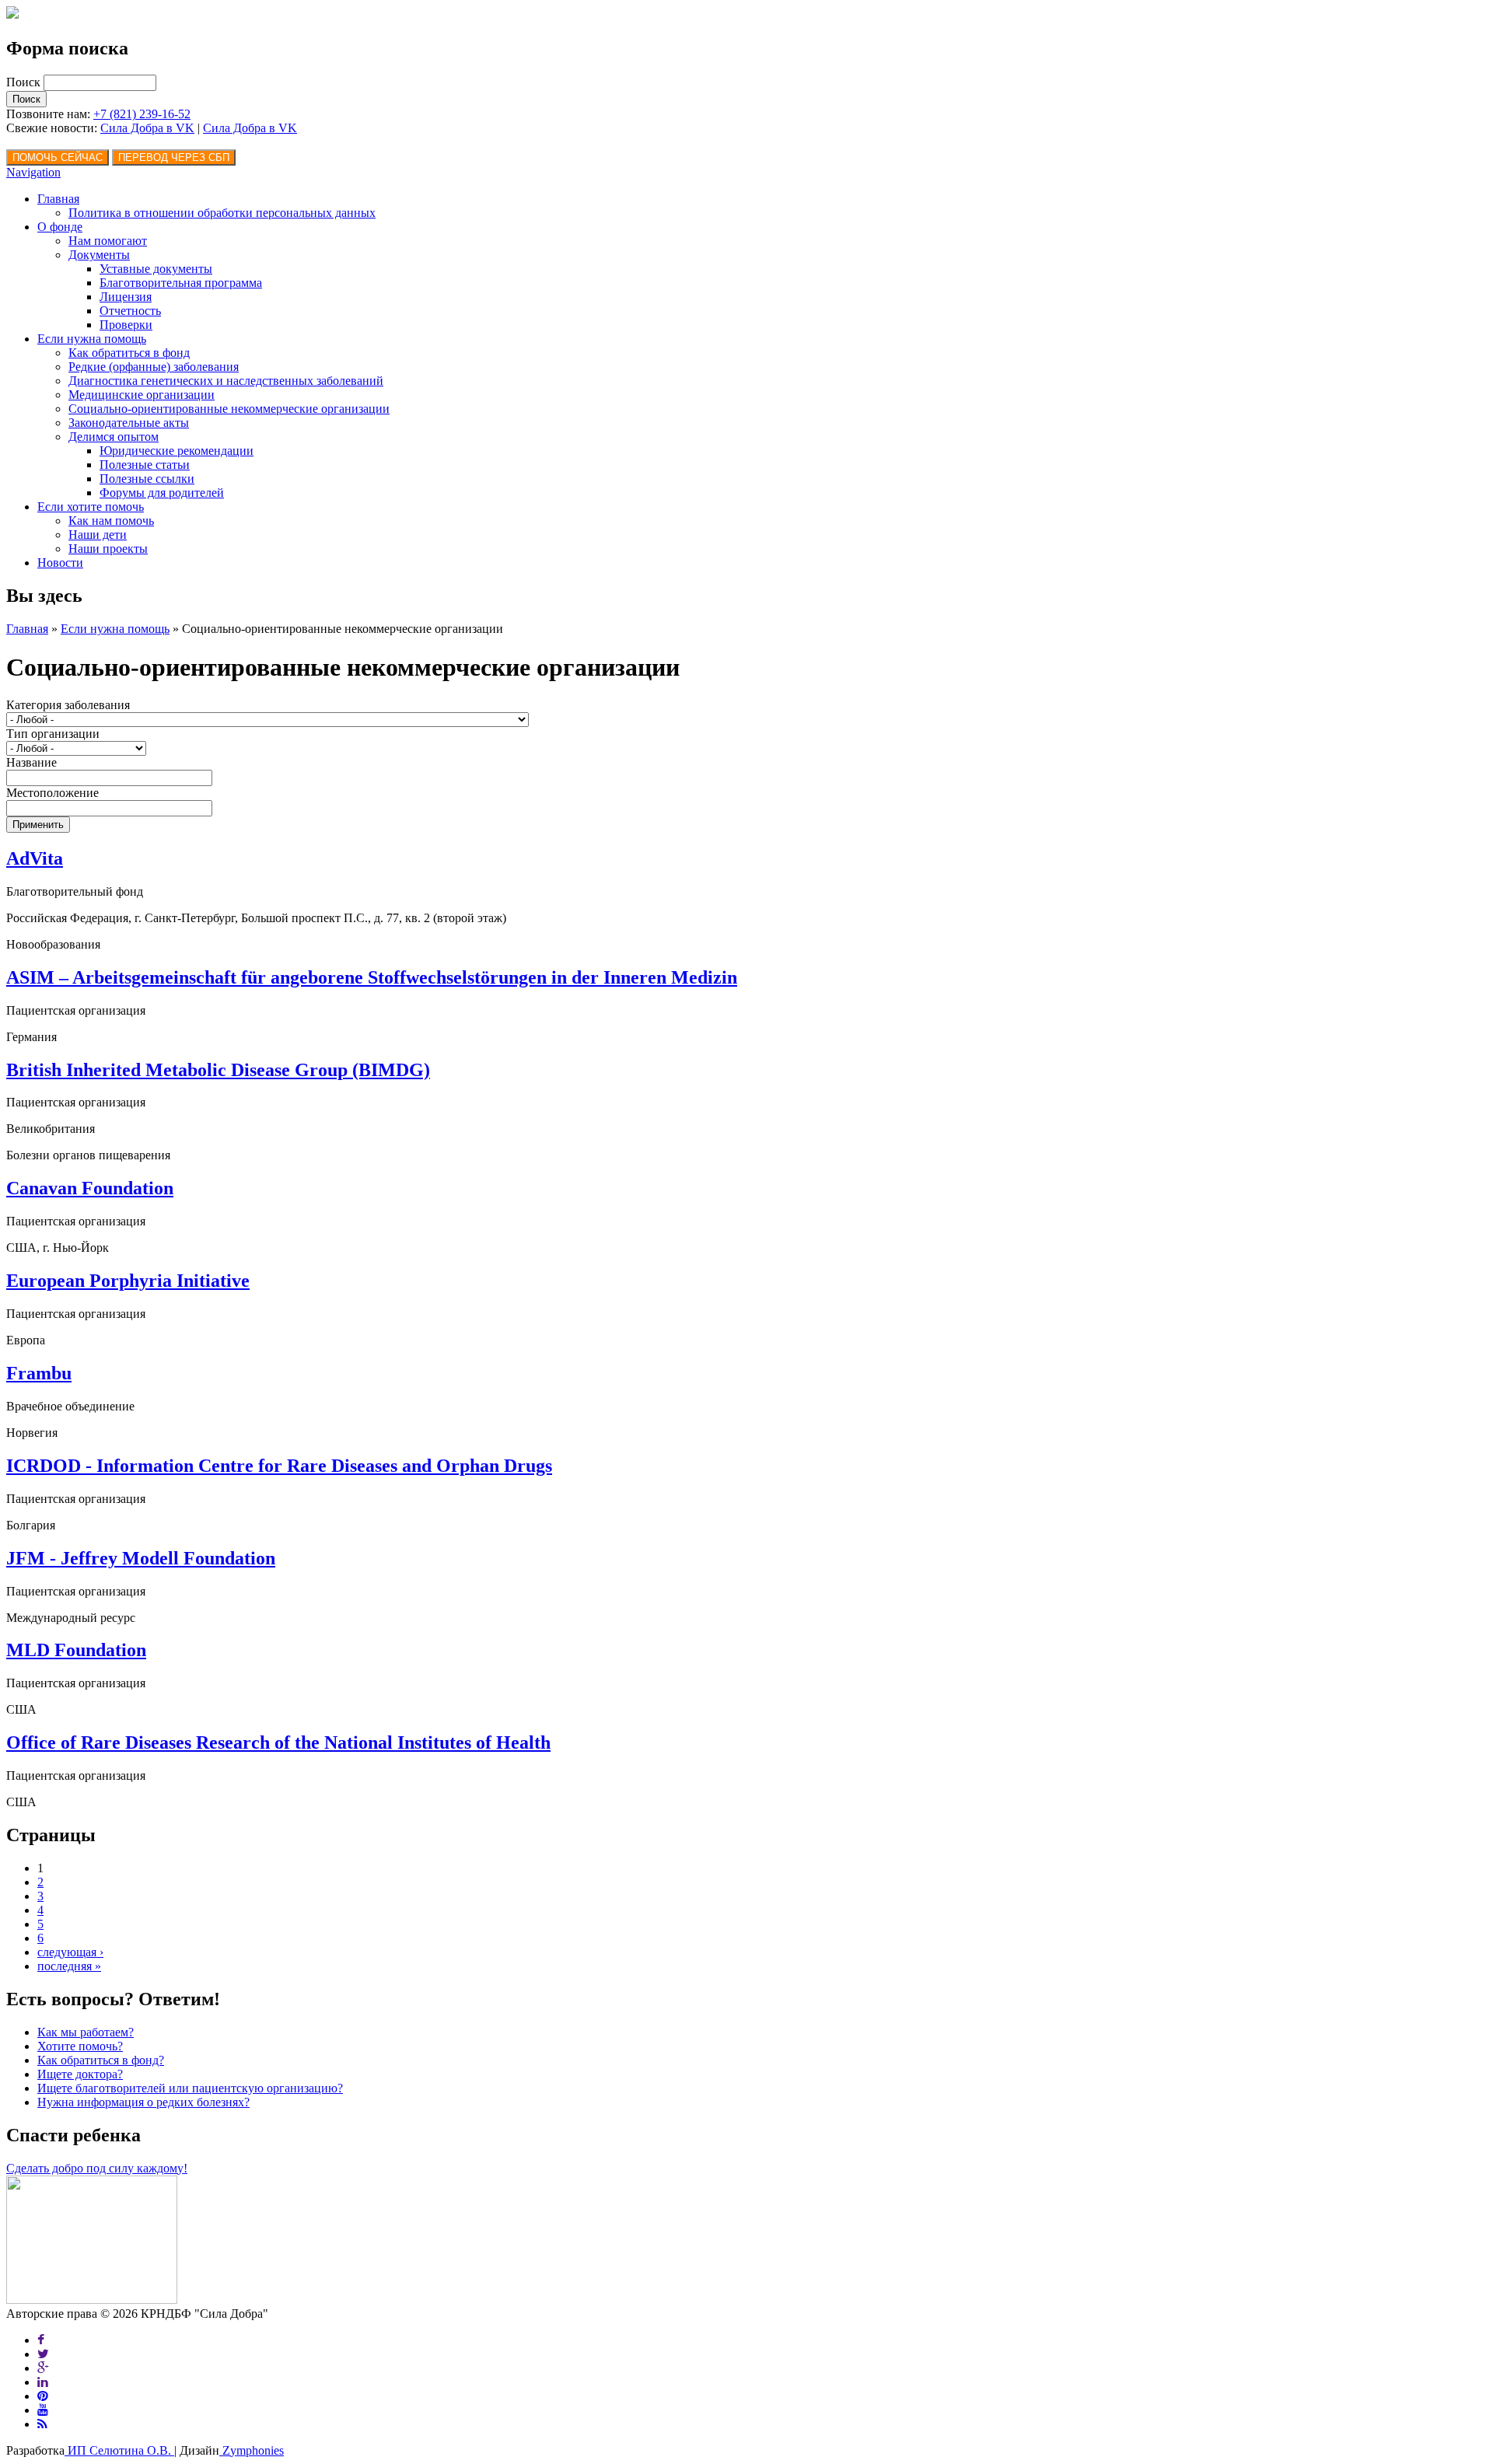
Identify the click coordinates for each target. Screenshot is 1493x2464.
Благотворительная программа (181, 283)
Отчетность (130, 311)
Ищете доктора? (80, 2074)
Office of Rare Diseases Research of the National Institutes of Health (278, 1742)
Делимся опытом (114, 437)
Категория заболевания (68, 705)
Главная (58, 199)
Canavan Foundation (90, 1188)
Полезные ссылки (147, 479)
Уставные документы (156, 269)
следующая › (70, 1952)
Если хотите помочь (91, 507)
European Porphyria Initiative (128, 1281)
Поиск (25, 82)
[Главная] (12, 14)
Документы (99, 255)
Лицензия (126, 297)
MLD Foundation (76, 1650)
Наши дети (98, 535)
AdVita (35, 858)
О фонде (60, 227)
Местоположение (52, 793)
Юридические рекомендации (177, 451)
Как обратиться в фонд (129, 353)
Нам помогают (108, 241)
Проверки (126, 325)
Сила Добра (236, 128)
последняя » (69, 1966)
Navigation (33, 172)
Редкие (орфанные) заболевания (154, 367)
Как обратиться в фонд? (101, 2060)
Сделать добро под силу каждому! (97, 2168)
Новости (60, 563)
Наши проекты (108, 549)
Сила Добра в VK (147, 128)
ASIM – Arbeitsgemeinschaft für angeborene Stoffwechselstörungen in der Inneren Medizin (372, 977)
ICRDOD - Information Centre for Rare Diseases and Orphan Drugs (279, 1466)
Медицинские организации (142, 395)
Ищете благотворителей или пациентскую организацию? (190, 2088)
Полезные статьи (145, 465)
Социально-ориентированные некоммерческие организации (229, 409)
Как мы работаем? (86, 2032)
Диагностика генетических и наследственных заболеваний (226, 381)
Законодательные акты (129, 423)
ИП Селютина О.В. (119, 2450)
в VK (283, 128)
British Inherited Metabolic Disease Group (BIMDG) (218, 1070)
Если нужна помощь (92, 339)
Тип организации (53, 734)
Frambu (39, 1373)
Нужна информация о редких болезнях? (143, 2102)
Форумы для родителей (162, 493)
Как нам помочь (111, 521)
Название (31, 762)
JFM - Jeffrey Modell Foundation (141, 1558)
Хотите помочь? (80, 2046)
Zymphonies (252, 2450)
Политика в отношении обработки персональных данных (222, 213)
